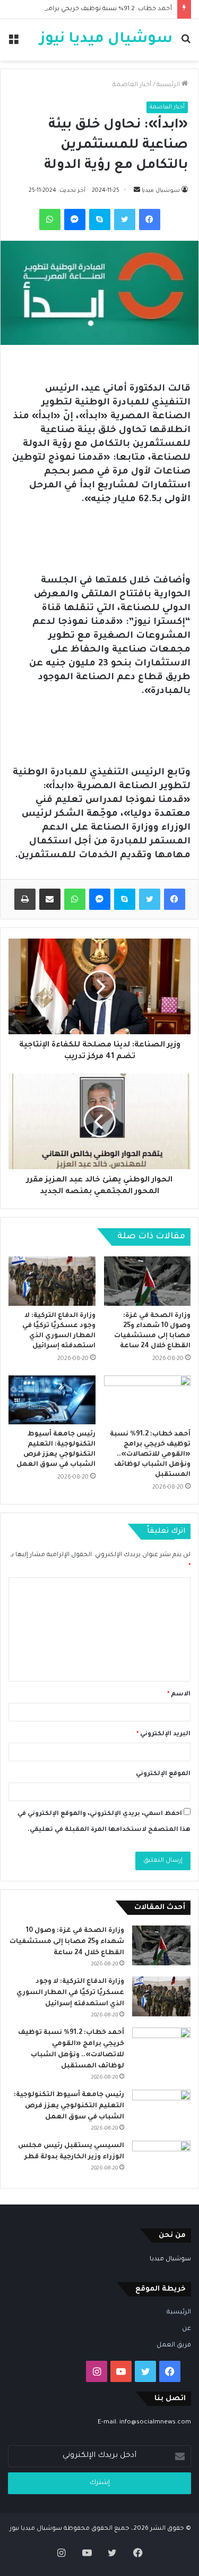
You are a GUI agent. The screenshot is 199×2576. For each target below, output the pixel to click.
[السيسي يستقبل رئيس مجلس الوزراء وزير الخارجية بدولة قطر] (161, 2159)
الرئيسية (169, 85)
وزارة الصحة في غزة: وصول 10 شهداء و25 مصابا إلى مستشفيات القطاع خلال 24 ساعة (67, 1942)
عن (187, 2329)
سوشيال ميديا (161, 191)
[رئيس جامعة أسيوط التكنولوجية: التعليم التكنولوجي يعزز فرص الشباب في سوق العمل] (52, 1400)
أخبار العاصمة (132, 85)
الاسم (179, 1695)
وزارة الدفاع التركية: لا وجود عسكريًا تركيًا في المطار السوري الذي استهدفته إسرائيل (70, 1993)
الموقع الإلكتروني (163, 1774)
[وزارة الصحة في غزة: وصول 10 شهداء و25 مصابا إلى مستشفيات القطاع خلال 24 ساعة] (148, 1281)
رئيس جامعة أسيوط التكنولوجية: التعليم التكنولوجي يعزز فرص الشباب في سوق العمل (69, 2106)
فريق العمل (174, 2345)
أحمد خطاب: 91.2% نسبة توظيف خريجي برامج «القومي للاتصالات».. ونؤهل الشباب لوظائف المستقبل (150, 1455)
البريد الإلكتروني (163, 1734)
